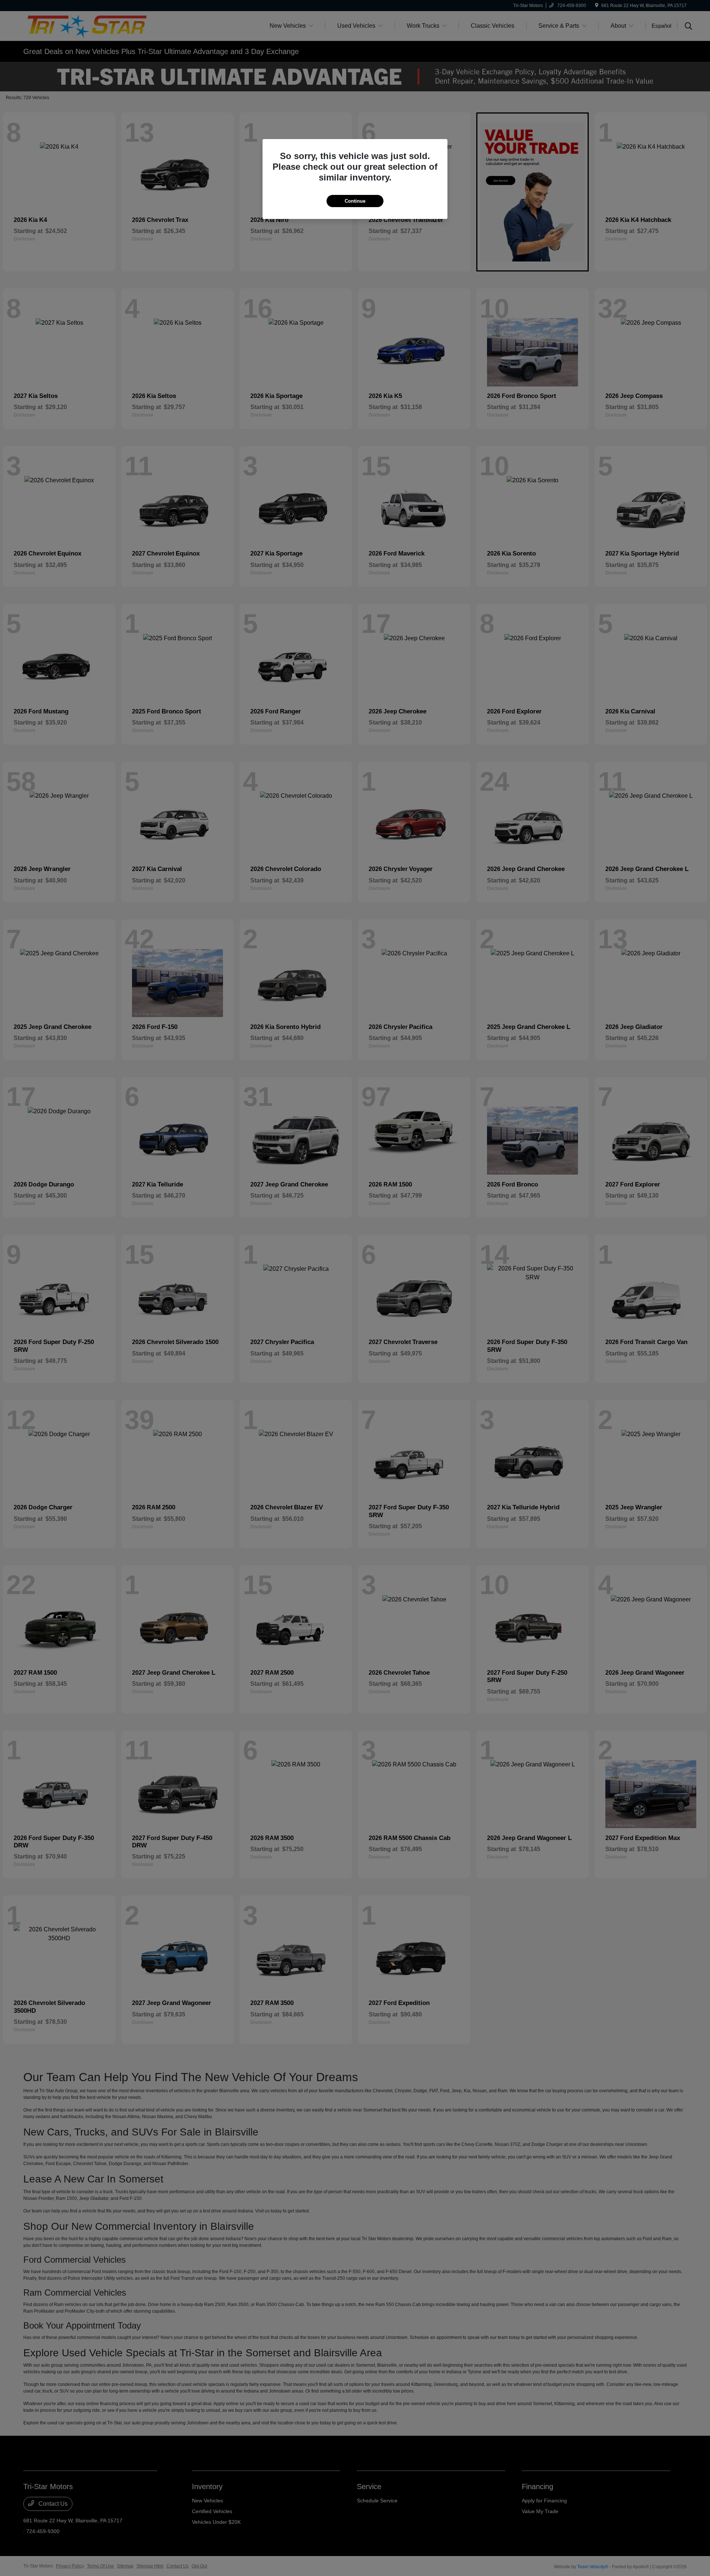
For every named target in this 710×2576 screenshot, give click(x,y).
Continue (355, 201)
